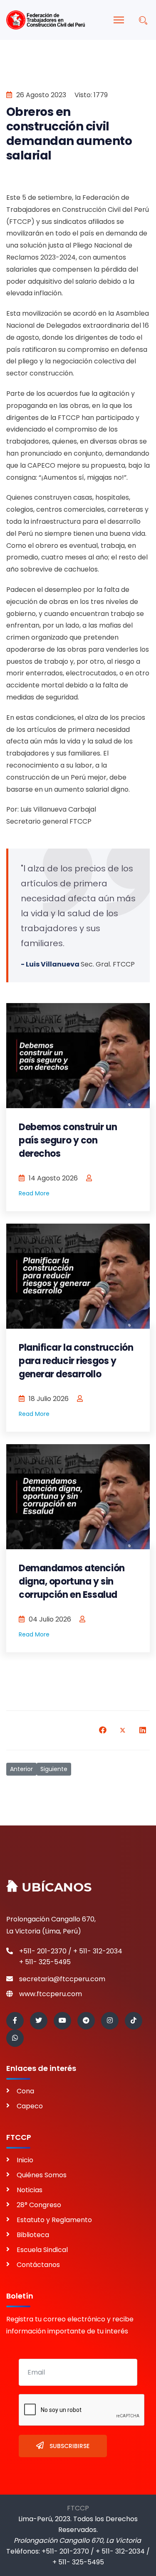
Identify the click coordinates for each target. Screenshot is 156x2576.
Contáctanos (38, 2265)
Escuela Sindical (42, 2250)
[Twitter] (123, 1730)
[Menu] (119, 20)
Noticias (30, 2190)
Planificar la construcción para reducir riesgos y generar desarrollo (76, 1361)
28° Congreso (39, 2205)
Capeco (30, 2106)
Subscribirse (69, 2446)
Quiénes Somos (42, 2175)
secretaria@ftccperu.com (62, 1979)
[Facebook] (103, 1730)
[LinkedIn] (143, 1730)
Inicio (25, 2160)
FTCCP (78, 2508)
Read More (34, 1193)
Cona (25, 2091)
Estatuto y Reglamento (54, 2220)
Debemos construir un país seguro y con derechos (68, 1140)
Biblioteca (33, 2235)
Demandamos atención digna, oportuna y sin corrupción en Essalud (72, 1581)
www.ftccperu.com (51, 1994)
